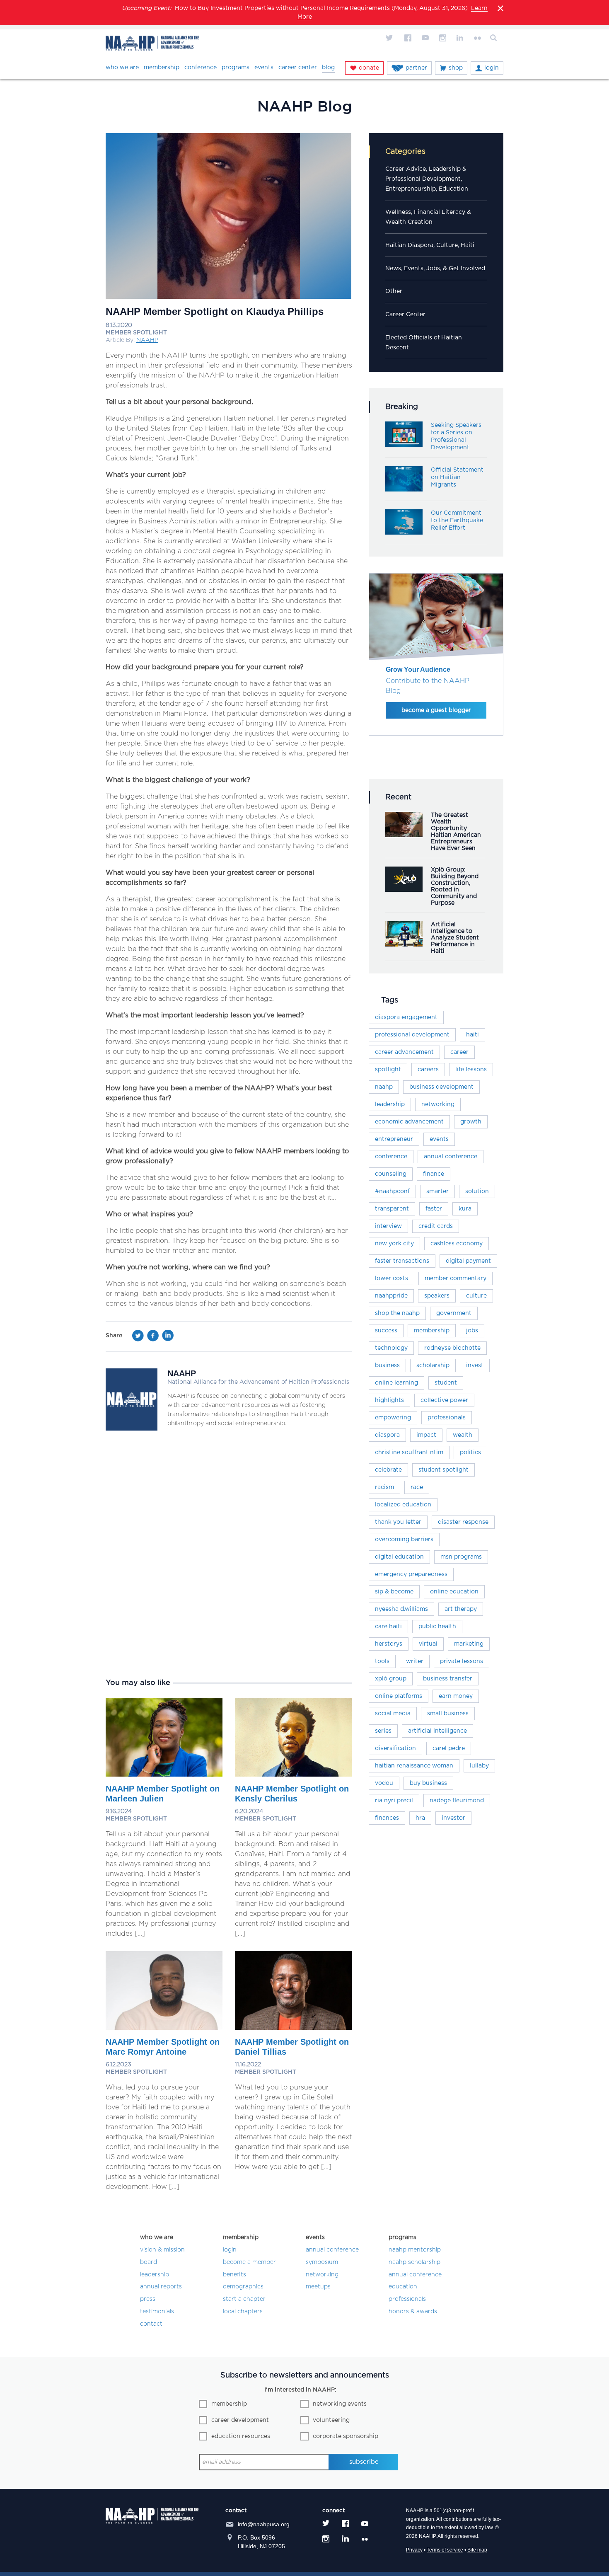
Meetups (318, 2287)
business (387, 1365)
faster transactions (402, 1261)
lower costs (391, 1278)
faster (434, 1209)
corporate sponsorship (346, 2436)
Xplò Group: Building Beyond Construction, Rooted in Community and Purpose (455, 886)
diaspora (387, 1435)
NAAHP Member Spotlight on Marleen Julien (163, 1794)
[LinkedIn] (168, 1338)
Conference (201, 68)
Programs (236, 68)
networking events (340, 2404)
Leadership (390, 1104)
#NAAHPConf (392, 1191)
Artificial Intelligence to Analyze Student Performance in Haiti (455, 938)
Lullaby (479, 1766)
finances (387, 1818)
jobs (472, 1331)
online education (454, 1592)
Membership (162, 68)
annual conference (451, 1157)
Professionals (407, 2299)
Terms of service (445, 2550)
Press (148, 2299)
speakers (437, 1296)
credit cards (436, 1226)
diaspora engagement (406, 1017)
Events (264, 68)
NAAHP (147, 340)
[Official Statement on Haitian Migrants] (404, 489)
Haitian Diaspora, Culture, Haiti (430, 245)
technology (391, 1348)
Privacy (414, 2550)
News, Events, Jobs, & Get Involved (435, 269)
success (386, 1331)
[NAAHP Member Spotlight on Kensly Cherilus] (293, 1775)
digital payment (468, 1261)
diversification (395, 1748)
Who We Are (122, 68)
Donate (369, 68)
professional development (412, 1035)
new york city (394, 1244)
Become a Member (249, 2262)
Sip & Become (394, 1592)
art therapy (461, 1609)
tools (382, 1661)
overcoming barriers (404, 1540)
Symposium (322, 2262)
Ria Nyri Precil (394, 1801)
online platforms (399, 1696)
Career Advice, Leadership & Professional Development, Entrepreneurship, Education (427, 179)
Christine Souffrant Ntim (409, 1453)
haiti (472, 1035)
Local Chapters (243, 2312)
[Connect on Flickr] (477, 38)
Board (149, 2262)
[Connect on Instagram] (442, 38)
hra (420, 1818)
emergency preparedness (411, 1574)
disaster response (463, 1522)
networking (438, 1104)
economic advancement (409, 1122)
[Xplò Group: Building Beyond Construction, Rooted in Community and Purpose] (404, 890)
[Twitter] (138, 1338)
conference (391, 1157)
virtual (428, 1644)
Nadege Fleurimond (457, 1801)
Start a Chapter (244, 2299)
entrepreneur (394, 1139)
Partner (416, 68)
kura (465, 1209)
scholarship (433, 1365)
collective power (444, 1400)
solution (477, 1191)
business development (441, 1087)
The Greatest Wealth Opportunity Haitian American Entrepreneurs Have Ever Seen (456, 832)
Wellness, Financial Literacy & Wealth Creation (428, 217)
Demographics (243, 2287)
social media (393, 1714)
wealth (463, 1435)
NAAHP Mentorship (415, 2250)
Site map (477, 2550)
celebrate (388, 1470)
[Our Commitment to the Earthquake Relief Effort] (404, 533)
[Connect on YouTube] (425, 38)
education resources (241, 2436)
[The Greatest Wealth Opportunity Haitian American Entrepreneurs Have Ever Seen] (404, 835)
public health (437, 1627)
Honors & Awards (413, 2312)
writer (415, 1661)
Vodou (384, 1783)
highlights (389, 1400)
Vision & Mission (162, 2250)
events (439, 1139)
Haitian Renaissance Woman (414, 1766)
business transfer (448, 1679)
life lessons (471, 1070)
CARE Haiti (388, 1627)
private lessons (462, 1661)
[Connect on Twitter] (390, 38)
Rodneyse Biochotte (452, 1348)
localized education (403, 1505)
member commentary (456, 1278)
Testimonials (157, 2312)
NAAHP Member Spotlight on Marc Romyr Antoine (163, 2047)
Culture (476, 1296)
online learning (396, 1383)
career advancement (404, 1052)
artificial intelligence (437, 1731)
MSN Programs (461, 1557)
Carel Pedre (449, 1748)
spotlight (388, 1070)
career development (240, 2420)
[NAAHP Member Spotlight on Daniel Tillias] (293, 2028)
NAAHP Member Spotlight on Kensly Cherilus (292, 1794)
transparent (392, 1209)
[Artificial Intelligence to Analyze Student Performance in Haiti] (404, 944)
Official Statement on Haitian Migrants (457, 477)
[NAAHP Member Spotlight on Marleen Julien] (164, 1775)
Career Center (298, 68)
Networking (322, 2275)
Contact (151, 2324)
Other (394, 291)
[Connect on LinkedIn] (460, 38)
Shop (456, 68)
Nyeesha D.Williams (401, 1609)
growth (471, 1122)
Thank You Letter (398, 1522)
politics (470, 1453)
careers (428, 1070)
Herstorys (389, 1644)
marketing (469, 1644)
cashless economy (457, 1244)
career (459, 1052)
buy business (428, 1783)
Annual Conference (332, 2250)
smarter (437, 1191)
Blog (328, 68)
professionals (447, 1418)
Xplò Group (391, 1679)
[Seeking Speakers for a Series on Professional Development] (404, 445)
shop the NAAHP (397, 1313)
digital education (399, 1557)
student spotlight (443, 1470)
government (454, 1313)
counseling (391, 1174)
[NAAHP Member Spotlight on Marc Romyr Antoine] (164, 2028)
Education (403, 2287)
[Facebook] (153, 1338)
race (417, 1487)
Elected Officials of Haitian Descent (424, 343)
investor (453, 1818)
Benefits (234, 2275)
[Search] (495, 38)
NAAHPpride (391, 1296)
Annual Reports (161, 2287)
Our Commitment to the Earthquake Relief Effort (457, 521)
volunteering (331, 2420)
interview (388, 1226)
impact (426, 1435)
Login (492, 68)
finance (434, 1174)
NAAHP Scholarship (414, 2262)
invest (475, 1365)
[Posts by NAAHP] (132, 1428)
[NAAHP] (152, 45)
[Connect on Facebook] (408, 38)
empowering (393, 1418)
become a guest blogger (436, 710)
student (446, 1383)
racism (384, 1487)
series (383, 1731)
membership (432, 1331)
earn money (456, 1696)
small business (448, 1714)
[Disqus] (229, 1554)
